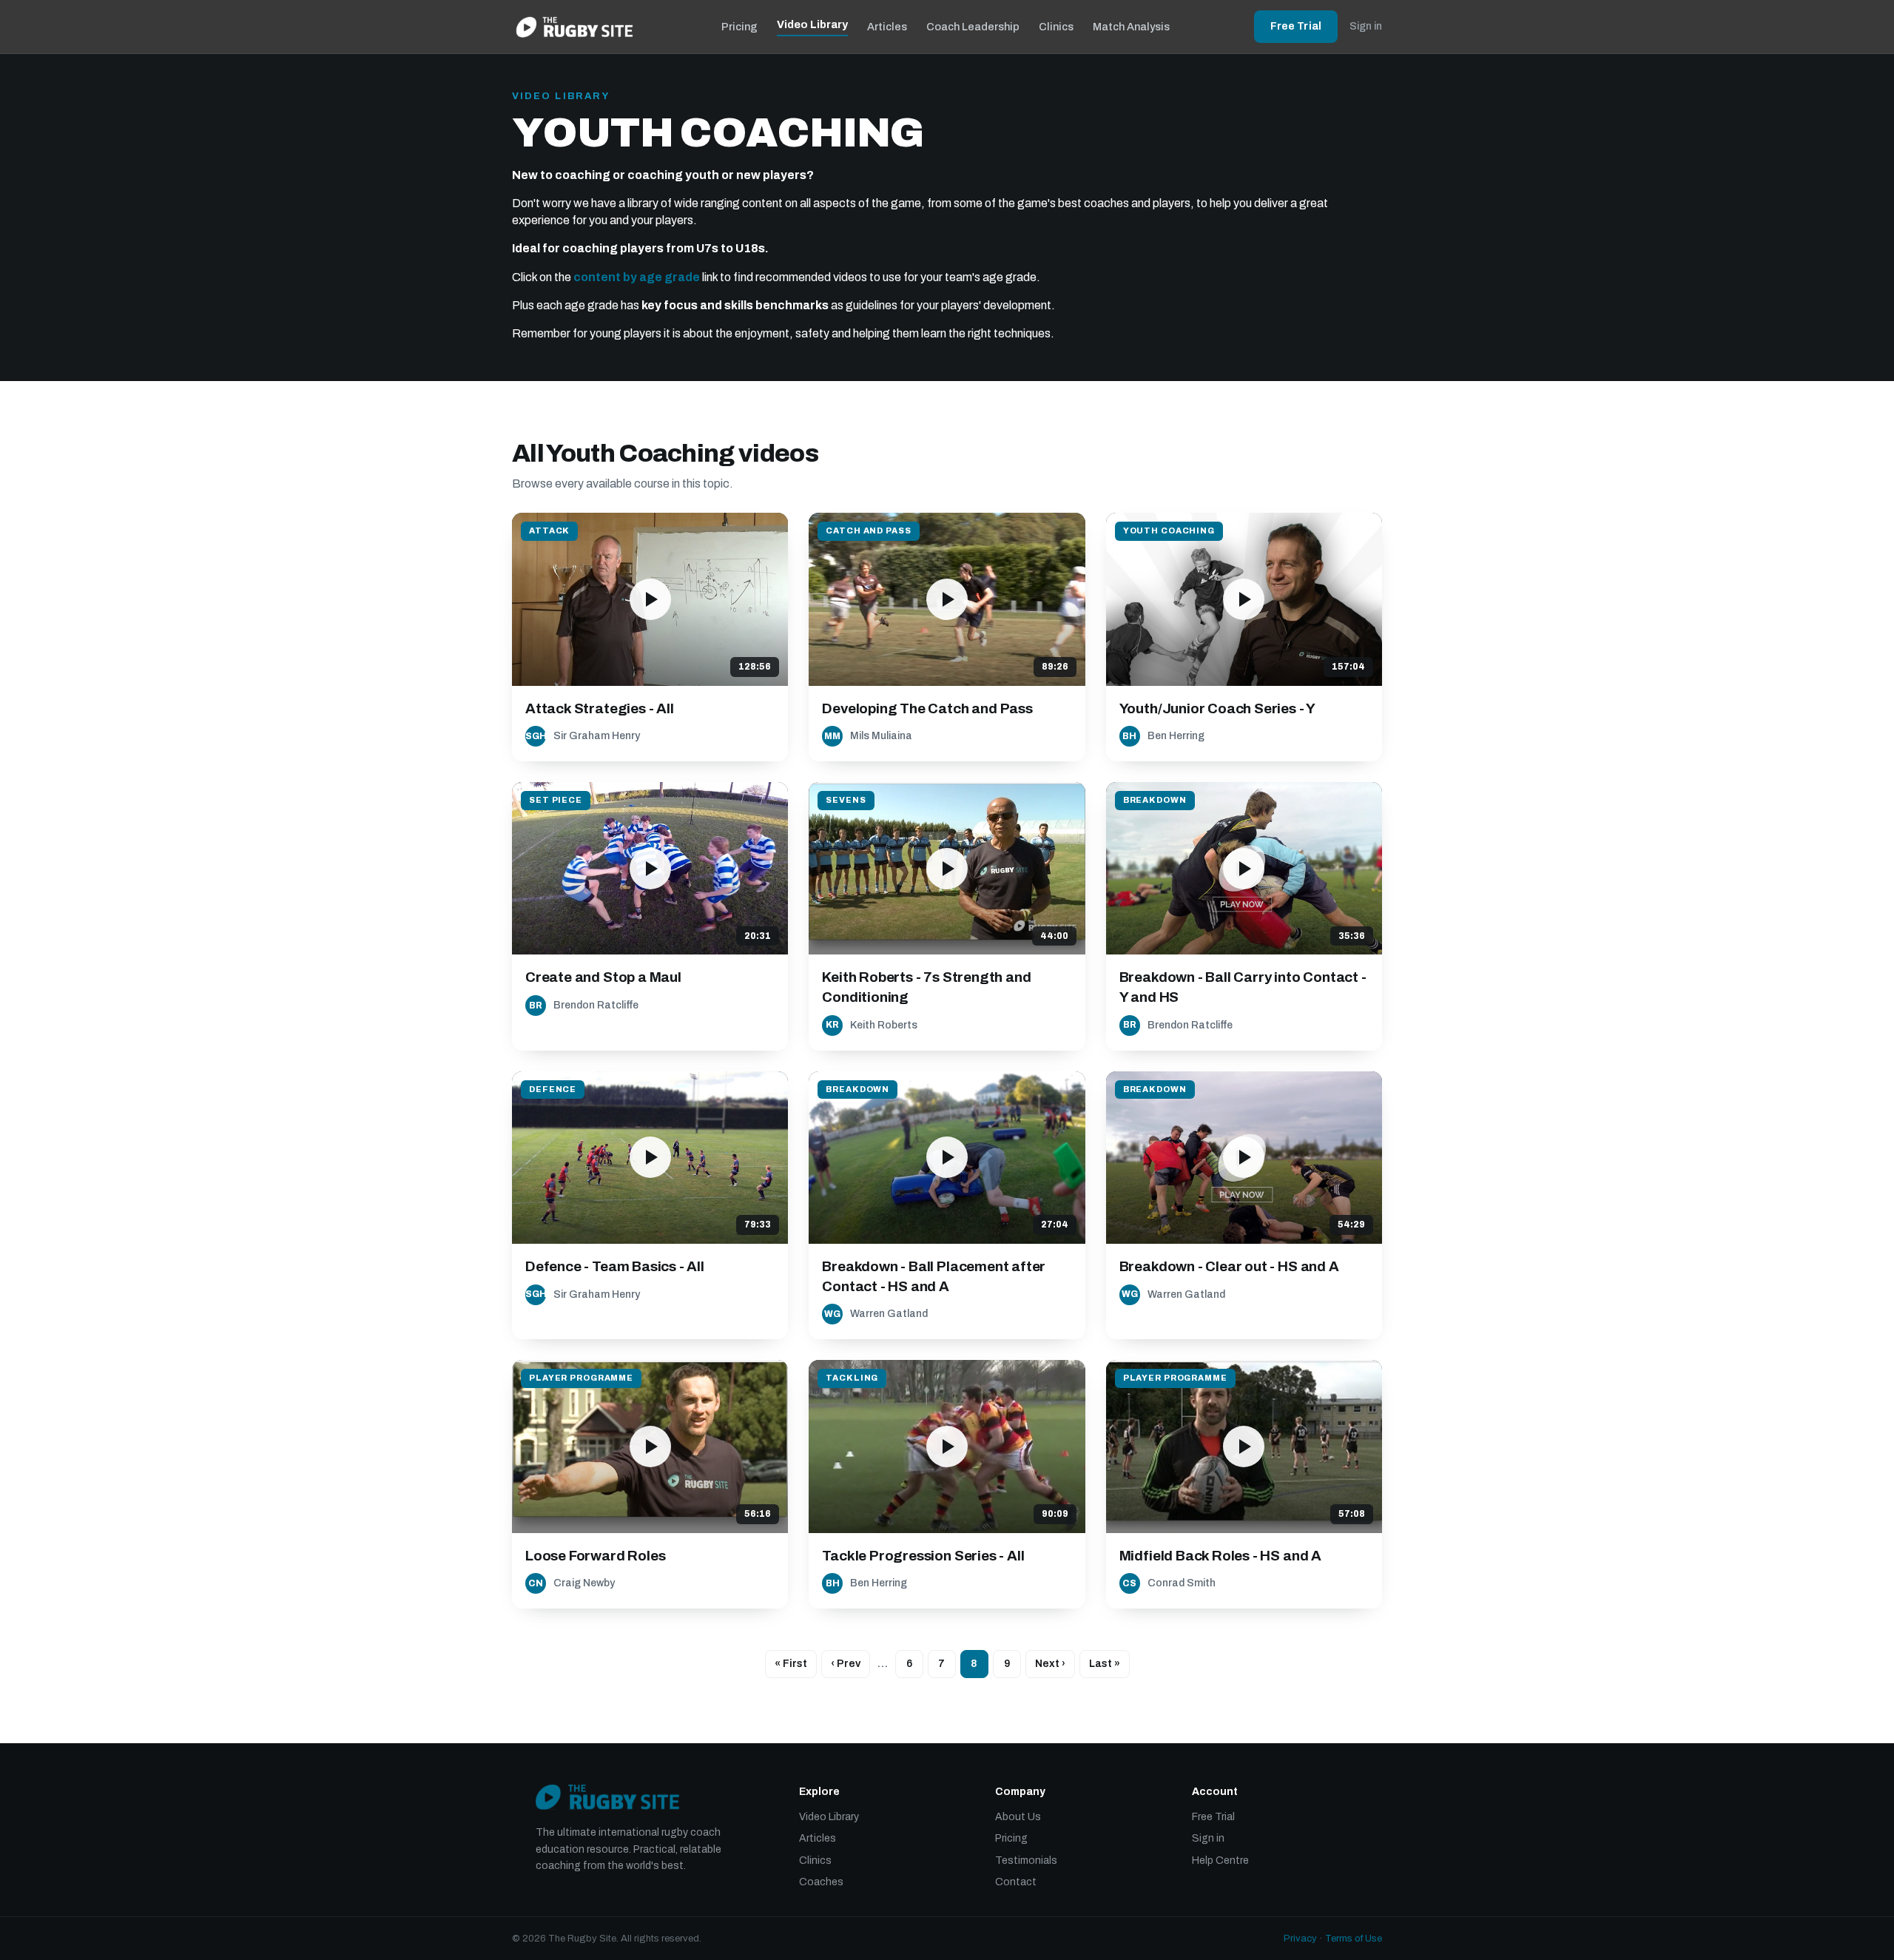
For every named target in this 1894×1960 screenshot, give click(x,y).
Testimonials (1026, 1860)
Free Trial (1296, 26)
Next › (1050, 1664)
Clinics (1056, 27)
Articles (887, 27)
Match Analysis (1131, 27)
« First (791, 1664)
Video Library (812, 24)
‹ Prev (846, 1664)
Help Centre (1220, 1860)
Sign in (1366, 26)
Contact (1016, 1882)
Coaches (821, 1882)
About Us (1018, 1817)
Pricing (739, 27)
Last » (1105, 1664)
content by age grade (637, 277)
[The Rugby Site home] (574, 27)
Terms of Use (1354, 1939)
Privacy (1300, 1939)
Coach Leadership (973, 27)
